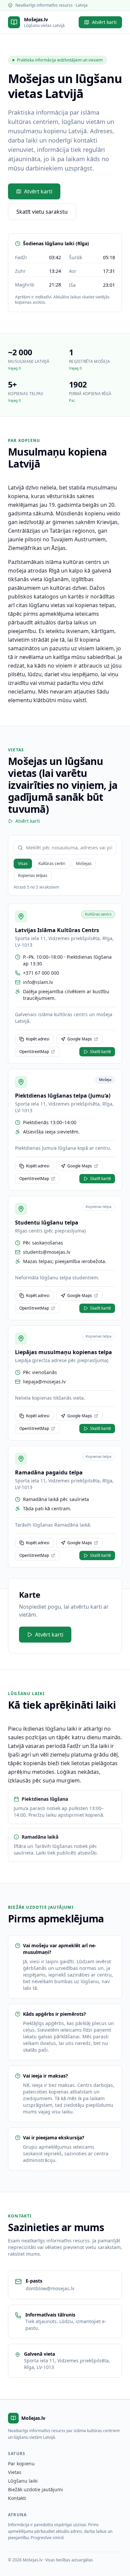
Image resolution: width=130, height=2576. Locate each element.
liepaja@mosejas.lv (44, 1382)
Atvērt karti (104, 22)
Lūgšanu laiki (23, 2481)
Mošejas (84, 863)
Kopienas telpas (33, 875)
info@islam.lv (38, 982)
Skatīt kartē (100, 1052)
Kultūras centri (52, 863)
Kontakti (17, 2498)
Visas (23, 863)
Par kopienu (21, 2464)
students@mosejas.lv (47, 1252)
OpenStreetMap (34, 1052)
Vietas (15, 2472)
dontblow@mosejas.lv (50, 2288)
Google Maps (80, 1039)
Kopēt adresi (38, 1039)
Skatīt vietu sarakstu (42, 212)
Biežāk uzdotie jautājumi (35, 2489)
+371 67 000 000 (41, 973)
